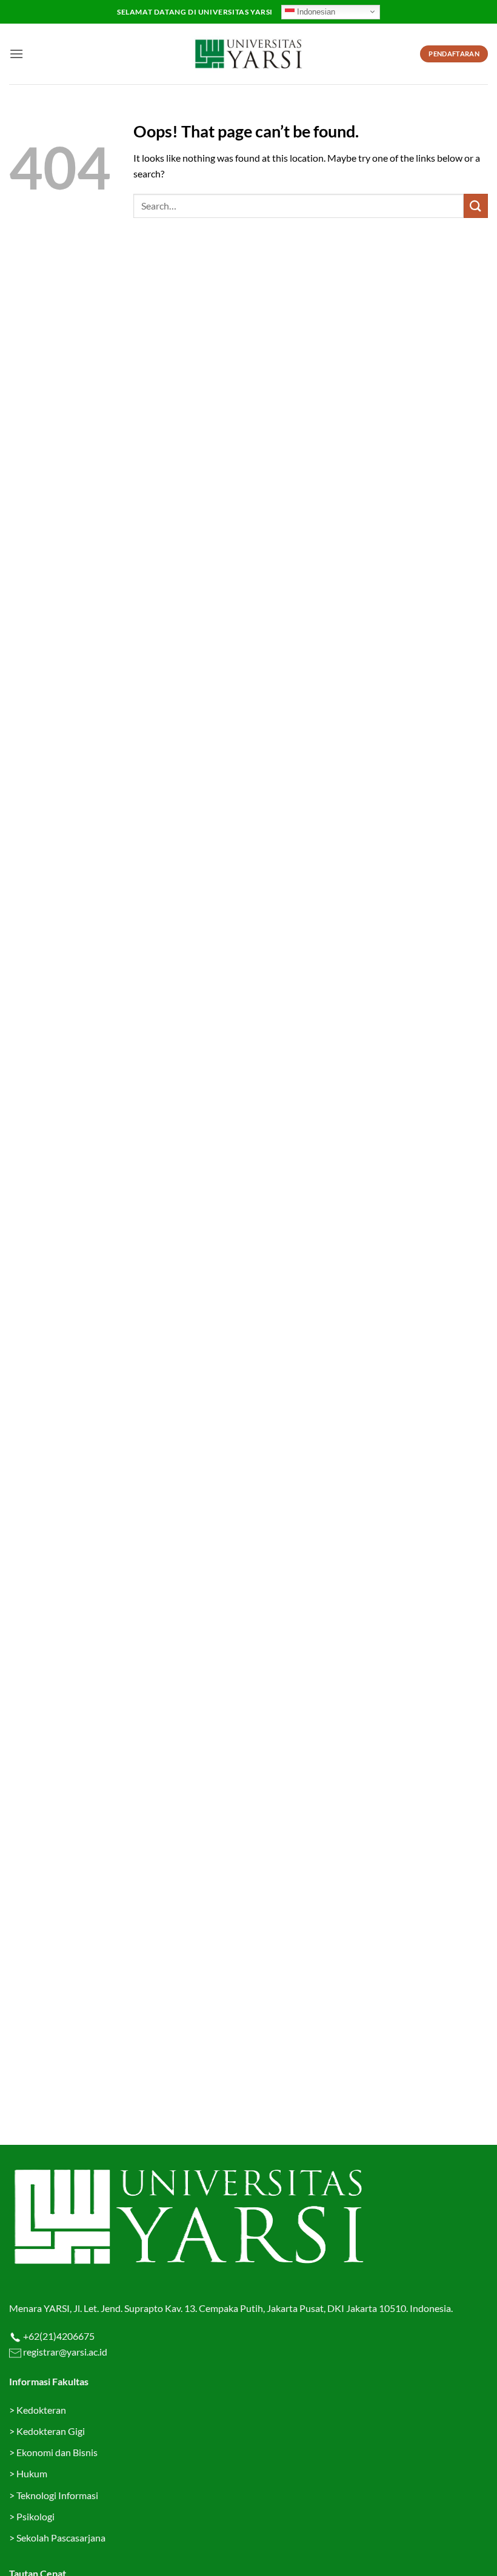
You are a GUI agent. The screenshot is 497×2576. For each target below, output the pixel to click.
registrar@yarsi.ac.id (64, 2352)
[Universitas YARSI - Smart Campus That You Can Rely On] (248, 54)
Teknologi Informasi (57, 2495)
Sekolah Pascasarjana (61, 2538)
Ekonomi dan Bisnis (56, 2452)
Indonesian (315, 11)
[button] (16, 54)
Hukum (32, 2473)
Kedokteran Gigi (51, 2431)
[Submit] (476, 206)
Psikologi (35, 2516)
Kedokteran (41, 2410)
